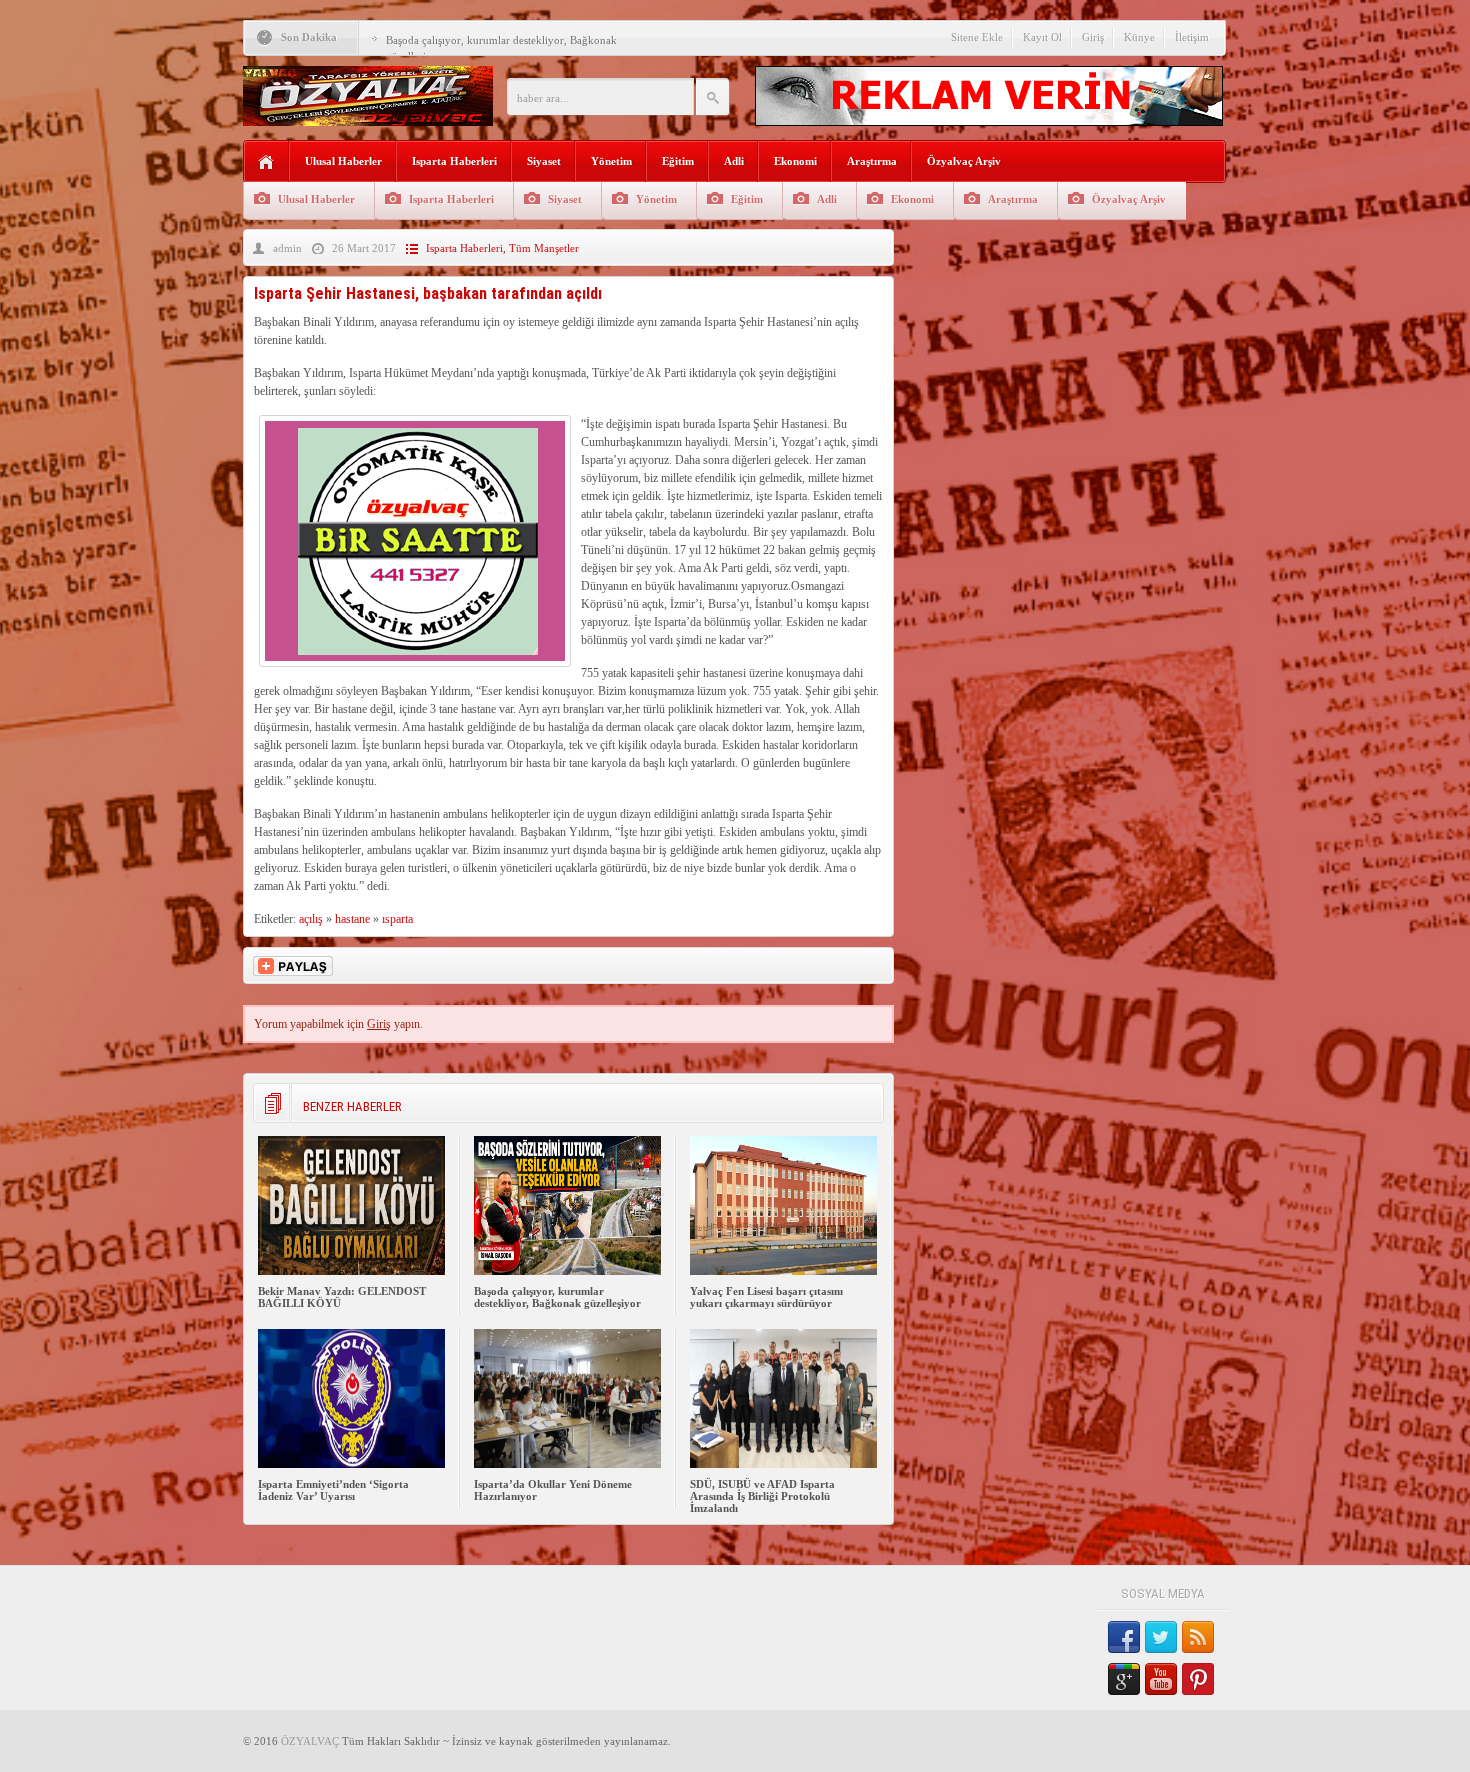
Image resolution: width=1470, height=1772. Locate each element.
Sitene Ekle (977, 37)
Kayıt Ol (1042, 37)
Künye (1139, 37)
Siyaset (544, 161)
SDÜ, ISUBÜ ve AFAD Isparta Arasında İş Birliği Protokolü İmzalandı (762, 1496)
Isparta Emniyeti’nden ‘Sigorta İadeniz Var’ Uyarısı (333, 1490)
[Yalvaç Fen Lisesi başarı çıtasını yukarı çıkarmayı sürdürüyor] (783, 1271)
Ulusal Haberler (343, 161)
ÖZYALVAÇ (310, 1741)
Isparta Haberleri (454, 161)
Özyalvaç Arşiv (964, 161)
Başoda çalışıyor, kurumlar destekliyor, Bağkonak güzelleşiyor (557, 1297)
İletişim (1192, 37)
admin (287, 248)
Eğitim (678, 161)
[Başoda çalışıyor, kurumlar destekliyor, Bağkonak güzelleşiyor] (567, 1271)
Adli (734, 161)
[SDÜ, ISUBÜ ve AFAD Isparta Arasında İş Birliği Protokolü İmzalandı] (783, 1464)
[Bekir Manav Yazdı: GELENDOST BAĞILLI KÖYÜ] (351, 1271)
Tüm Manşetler (544, 248)
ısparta (397, 919)
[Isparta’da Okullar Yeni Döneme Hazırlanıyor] (567, 1464)
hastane (352, 919)
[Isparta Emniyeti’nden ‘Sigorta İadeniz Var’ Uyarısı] (351, 1464)
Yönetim (611, 161)
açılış (311, 919)
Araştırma (872, 161)
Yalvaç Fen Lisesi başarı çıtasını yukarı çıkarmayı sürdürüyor (766, 1297)
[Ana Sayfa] (266, 162)
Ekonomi (795, 161)
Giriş (1093, 37)
